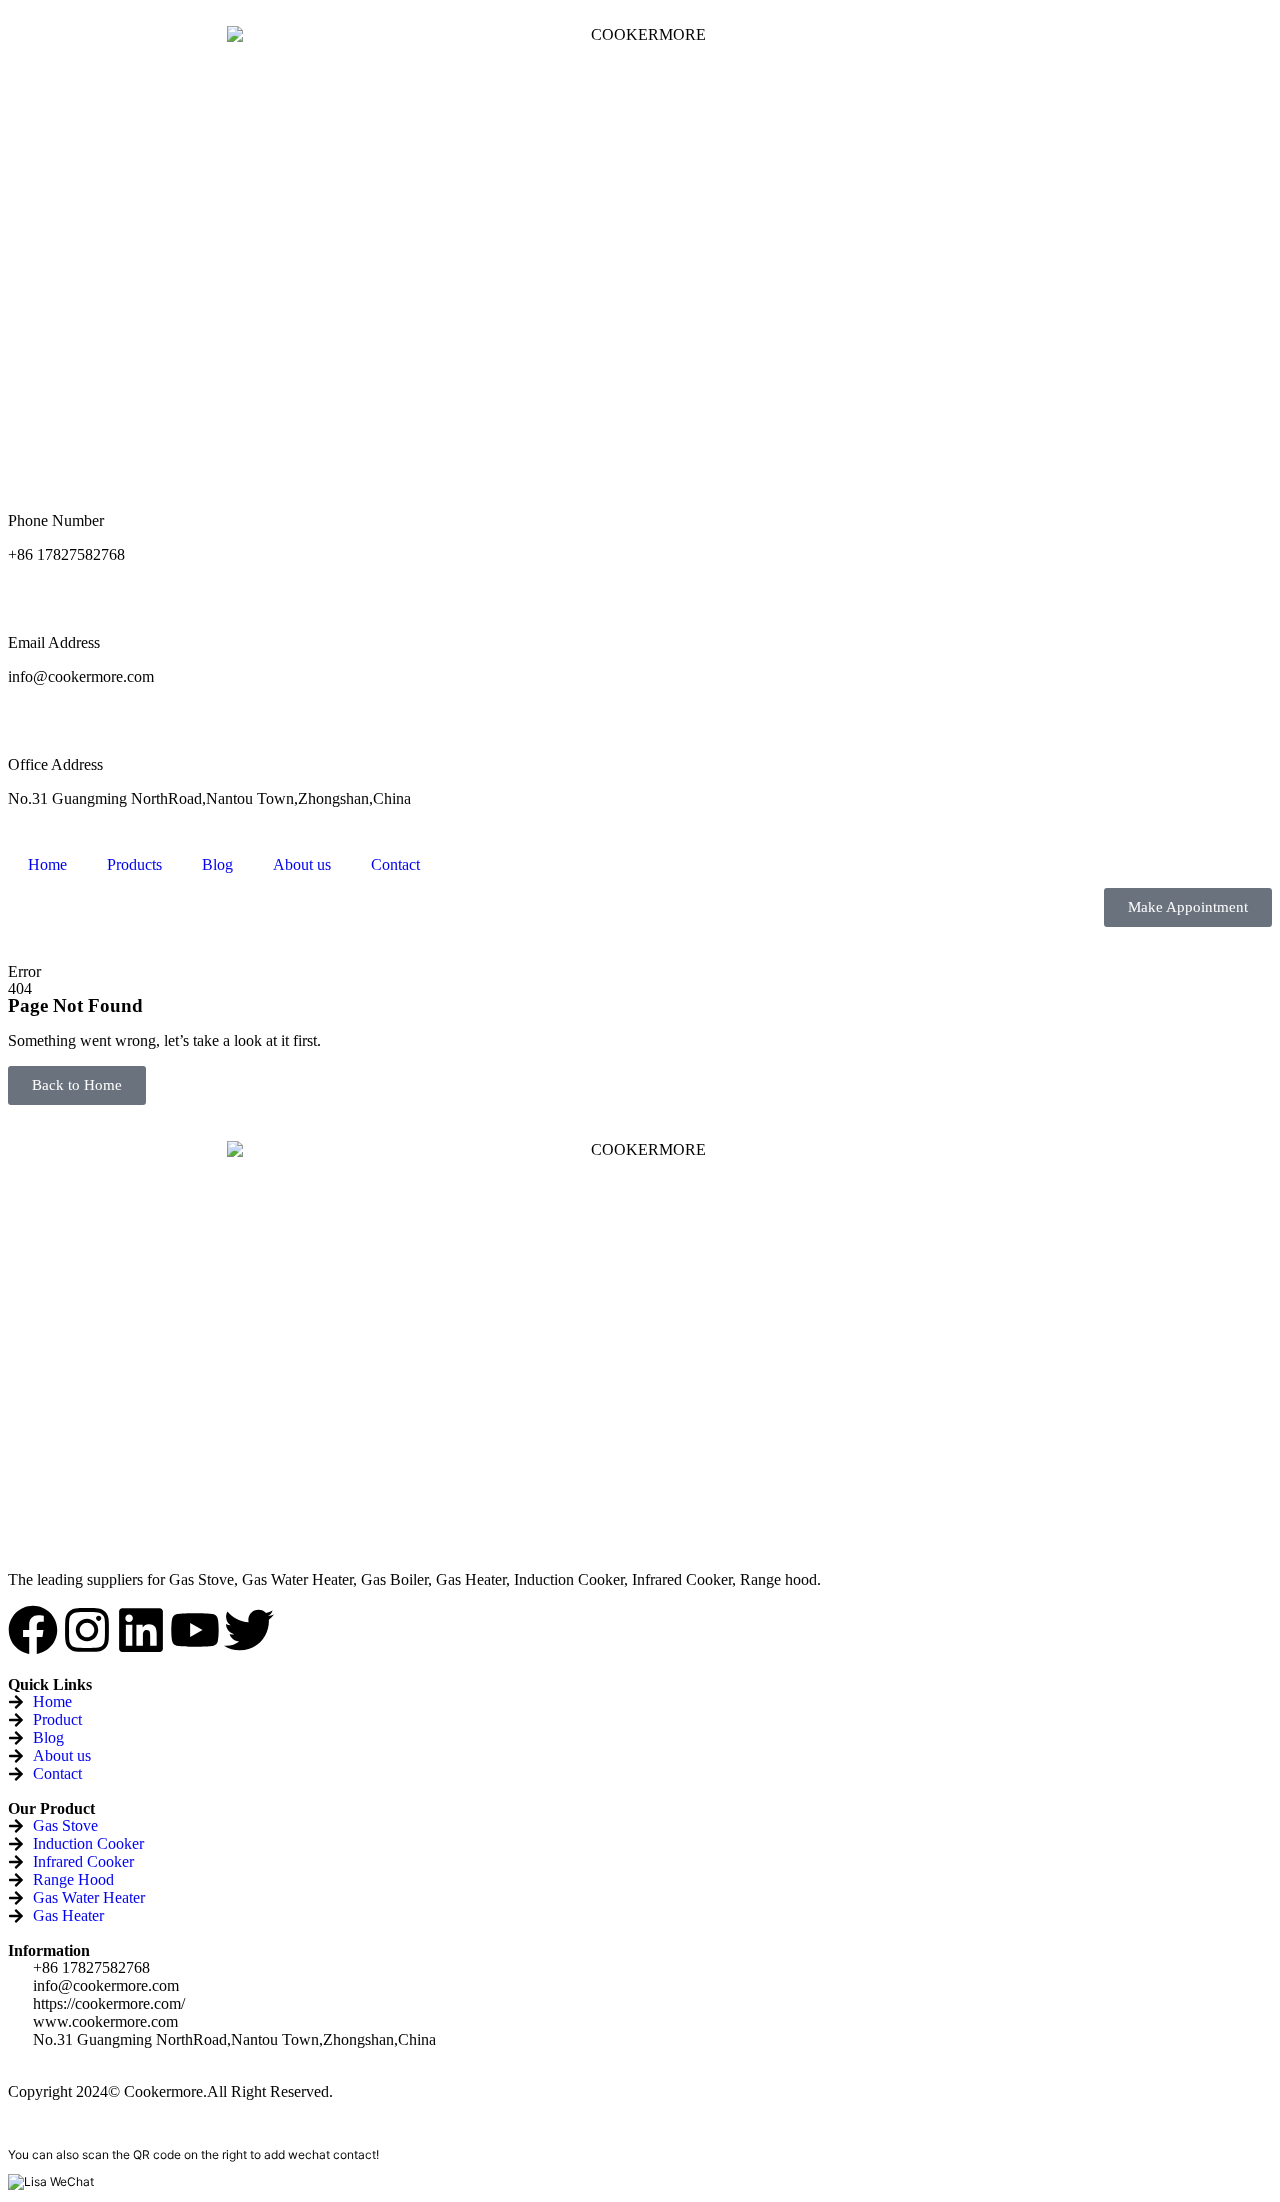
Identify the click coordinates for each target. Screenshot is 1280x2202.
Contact (395, 864)
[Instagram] (87, 1630)
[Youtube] (195, 1630)
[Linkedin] (141, 1630)
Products (134, 864)
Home (47, 864)
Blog (217, 864)
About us (302, 864)
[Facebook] (33, 1630)
